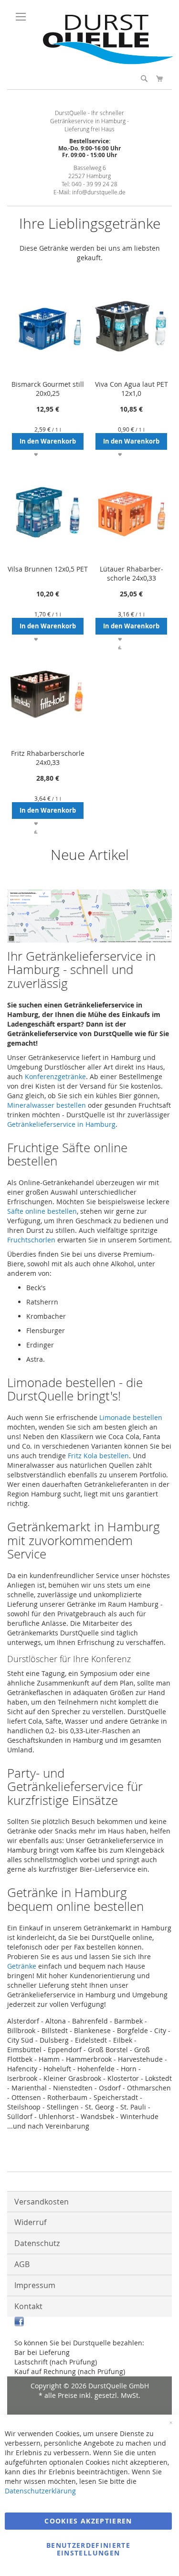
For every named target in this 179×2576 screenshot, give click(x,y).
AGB (22, 2264)
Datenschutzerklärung (40, 2491)
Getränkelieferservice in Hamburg (61, 1124)
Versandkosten (42, 2202)
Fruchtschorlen (31, 1240)
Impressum (35, 2285)
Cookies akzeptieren (88, 2521)
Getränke (22, 1966)
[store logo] (104, 62)
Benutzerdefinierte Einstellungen (88, 2549)
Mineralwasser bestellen (47, 1105)
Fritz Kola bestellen (98, 1456)
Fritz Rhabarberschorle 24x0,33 (48, 758)
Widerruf (30, 2222)
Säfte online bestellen (42, 1211)
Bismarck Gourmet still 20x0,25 (48, 389)
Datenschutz (37, 2243)
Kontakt (28, 2306)
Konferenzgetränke (55, 1076)
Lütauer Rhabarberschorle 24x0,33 (132, 573)
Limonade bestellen (131, 1417)
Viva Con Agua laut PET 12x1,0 (132, 389)
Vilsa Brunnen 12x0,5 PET (48, 569)
